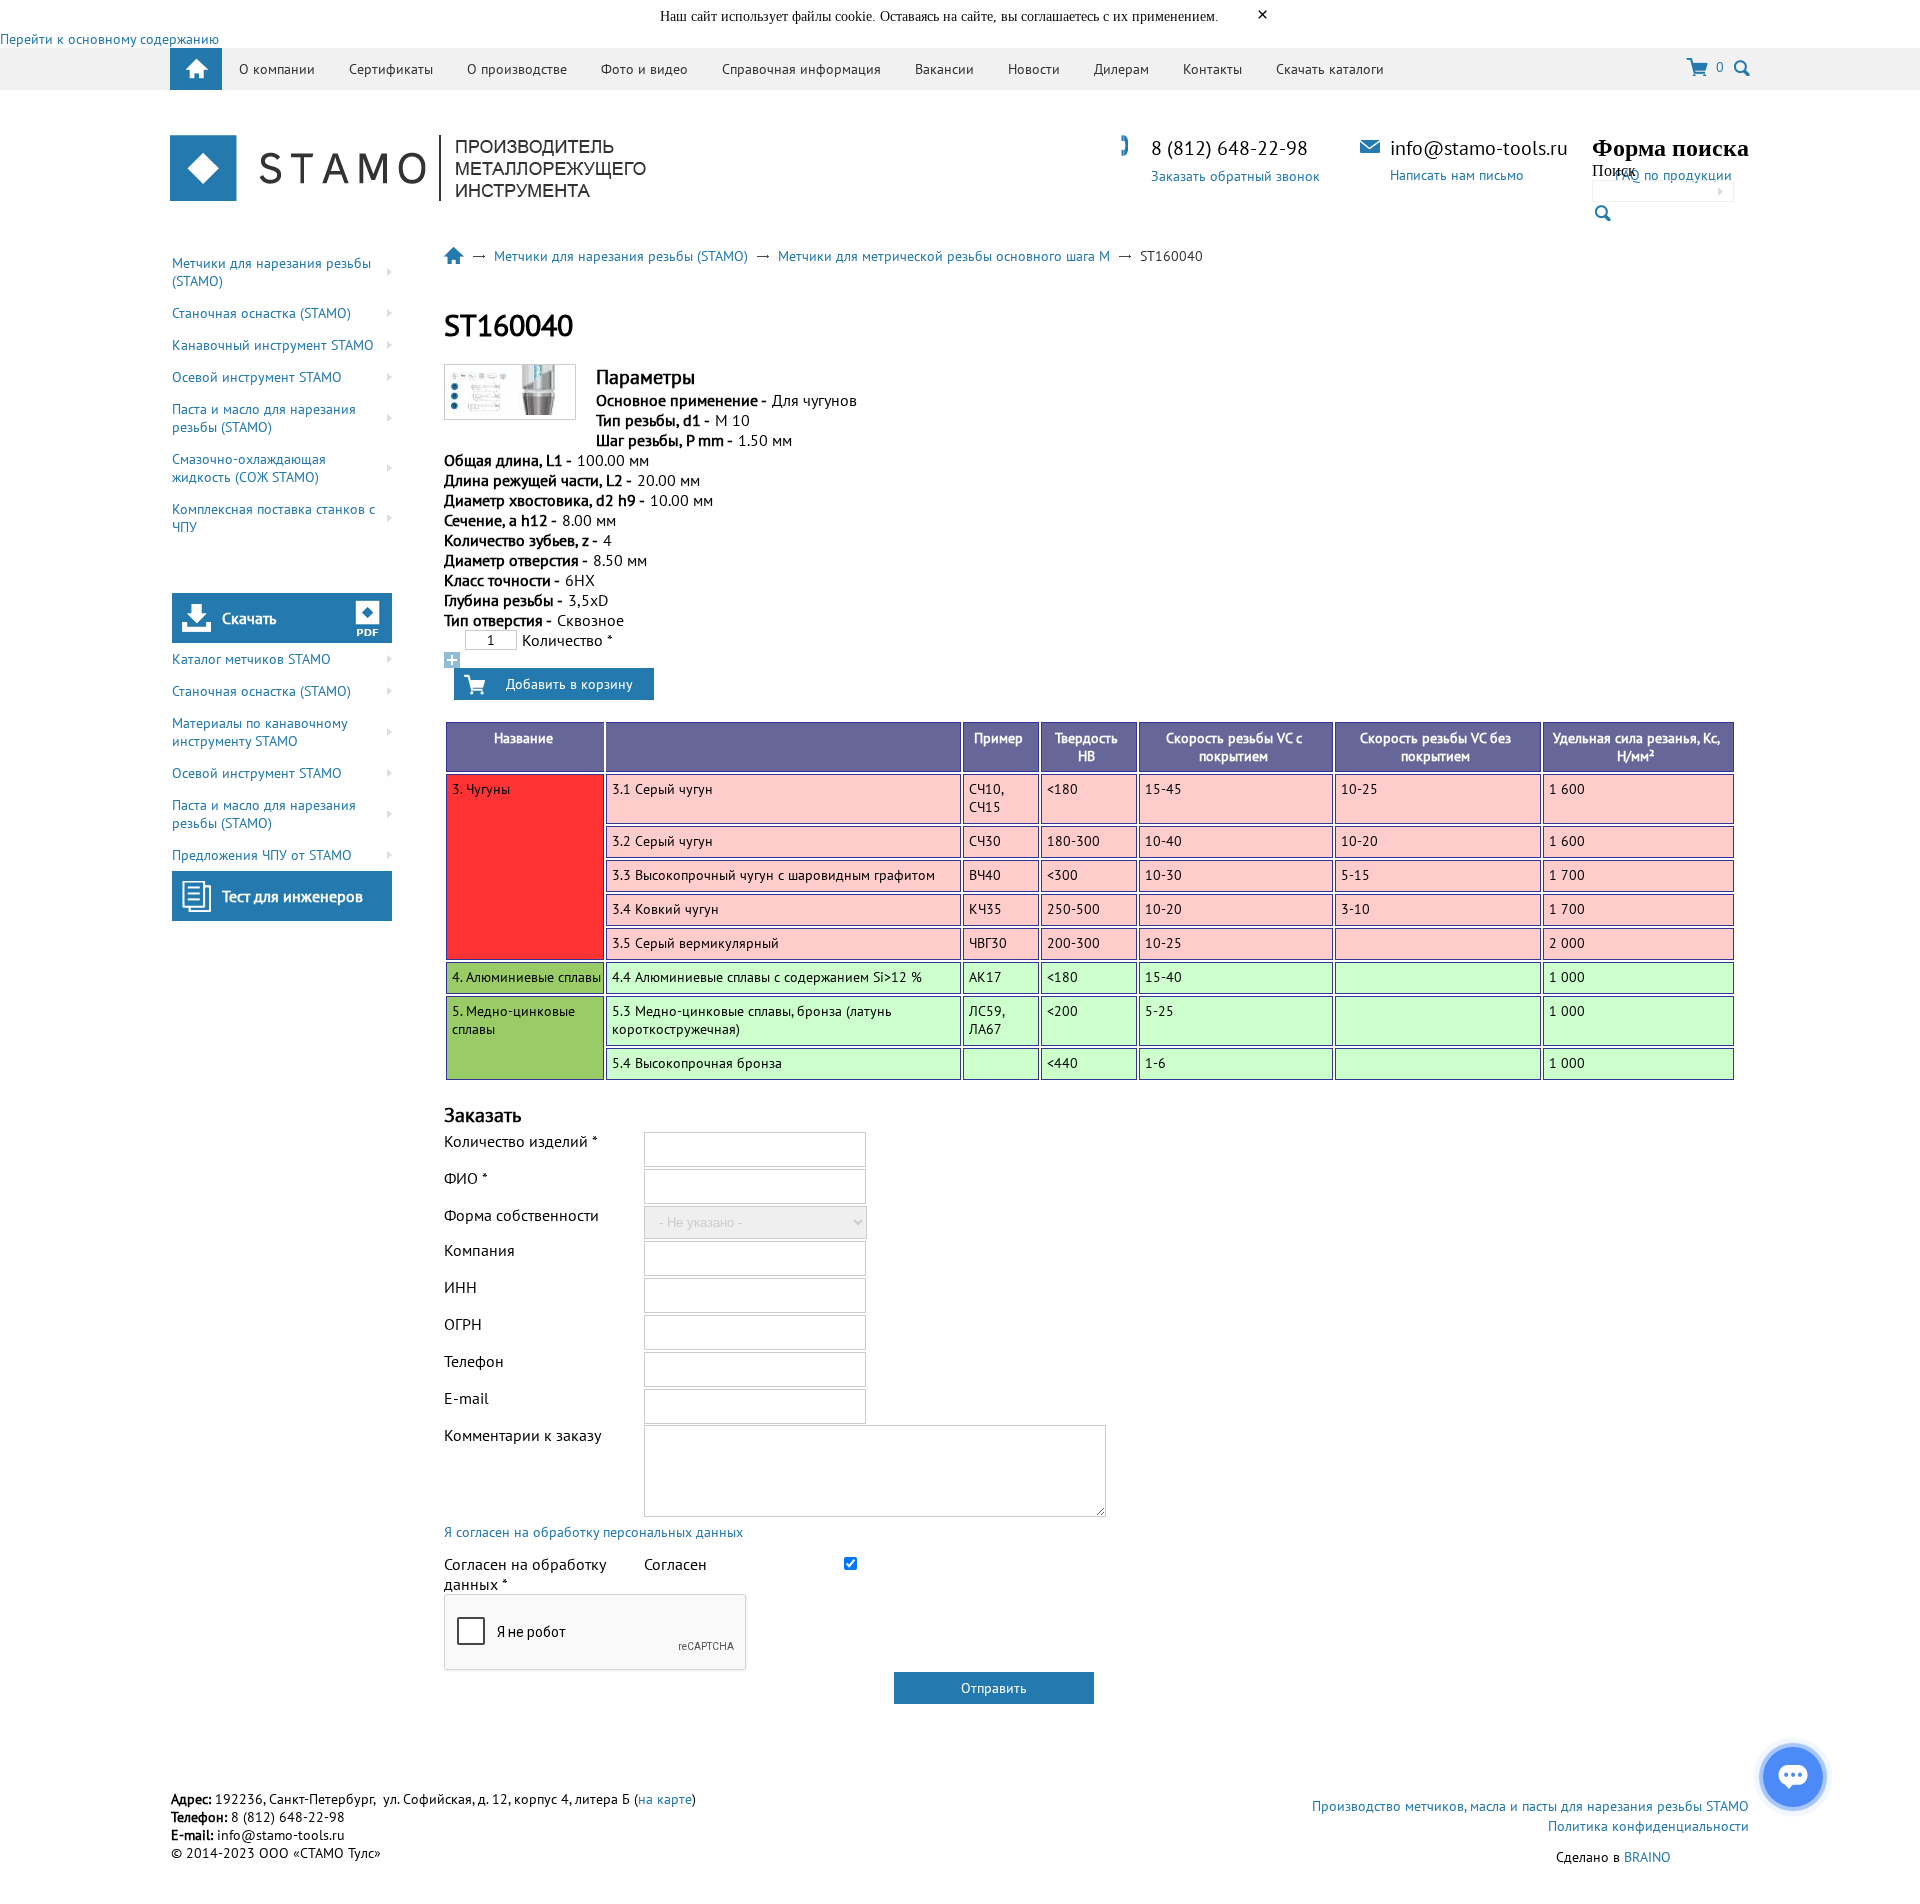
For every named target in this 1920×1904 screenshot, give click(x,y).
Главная (454, 256)
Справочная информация (801, 69)
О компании (277, 69)
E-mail (466, 1398)
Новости (1034, 69)
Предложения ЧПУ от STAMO (262, 855)
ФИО (466, 1178)
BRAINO (1647, 1857)
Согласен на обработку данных (524, 1574)
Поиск (1614, 170)
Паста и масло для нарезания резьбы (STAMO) (264, 418)
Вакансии (944, 69)
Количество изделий (521, 1141)
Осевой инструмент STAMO (257, 377)
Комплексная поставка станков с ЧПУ (273, 518)
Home (196, 69)
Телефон (474, 1361)
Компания (479, 1250)
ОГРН (463, 1324)
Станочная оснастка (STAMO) (261, 313)
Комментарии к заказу (522, 1435)
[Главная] (408, 170)
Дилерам (1121, 69)
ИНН (460, 1287)
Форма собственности (521, 1215)
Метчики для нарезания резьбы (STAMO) (271, 272)
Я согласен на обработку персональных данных (593, 1532)
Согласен (675, 1564)
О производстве (517, 69)
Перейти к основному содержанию (109, 39)
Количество (567, 640)
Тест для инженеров (292, 896)
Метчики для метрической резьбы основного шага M (944, 256)
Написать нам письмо (1457, 175)
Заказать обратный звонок (1235, 176)
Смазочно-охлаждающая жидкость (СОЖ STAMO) (249, 468)
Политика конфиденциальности (1648, 1826)
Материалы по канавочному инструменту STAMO (260, 732)
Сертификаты (391, 69)
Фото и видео (644, 69)
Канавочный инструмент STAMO (273, 345)
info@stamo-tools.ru (1479, 148)
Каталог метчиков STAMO (251, 659)
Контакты (1212, 69)
